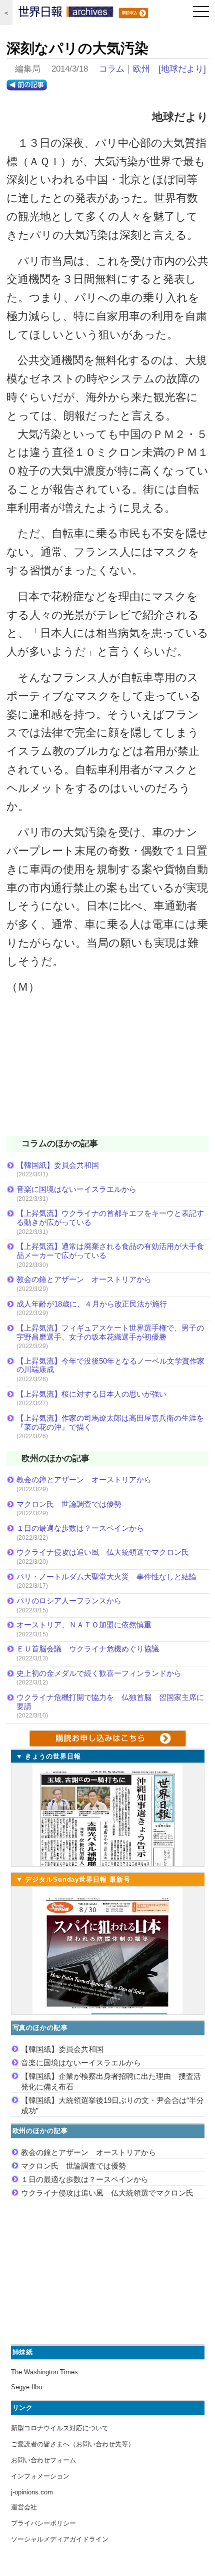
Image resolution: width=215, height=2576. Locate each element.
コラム (112, 69)
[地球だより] (182, 69)
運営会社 (24, 2507)
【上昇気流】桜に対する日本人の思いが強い (91, 1394)
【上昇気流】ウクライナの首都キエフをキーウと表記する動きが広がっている (110, 1218)
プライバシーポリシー (43, 2523)
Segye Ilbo (26, 2387)
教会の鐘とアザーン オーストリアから (84, 1279)
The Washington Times (44, 2372)
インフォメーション (40, 2476)
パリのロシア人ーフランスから (69, 1601)
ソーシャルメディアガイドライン (60, 2539)
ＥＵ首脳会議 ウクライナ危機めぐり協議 (88, 1649)
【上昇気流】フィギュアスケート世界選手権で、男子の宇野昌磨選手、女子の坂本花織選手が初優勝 (110, 1332)
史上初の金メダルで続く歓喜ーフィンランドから (99, 1673)
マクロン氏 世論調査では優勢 (69, 1504)
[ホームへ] (66, 14)
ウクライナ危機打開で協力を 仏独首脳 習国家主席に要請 (110, 1702)
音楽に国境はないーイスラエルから (76, 1189)
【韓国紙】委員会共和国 (58, 1165)
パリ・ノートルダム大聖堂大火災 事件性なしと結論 (106, 1577)
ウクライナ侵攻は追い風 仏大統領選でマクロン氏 (103, 1552)
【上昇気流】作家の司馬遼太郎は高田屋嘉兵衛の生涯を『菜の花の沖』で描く (110, 1422)
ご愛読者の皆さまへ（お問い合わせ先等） (73, 2444)
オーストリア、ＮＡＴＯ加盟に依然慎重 (84, 1625)
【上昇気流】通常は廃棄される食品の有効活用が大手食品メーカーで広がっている (110, 1251)
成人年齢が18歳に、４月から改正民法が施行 (92, 1304)
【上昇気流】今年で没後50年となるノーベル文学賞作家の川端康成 (110, 1365)
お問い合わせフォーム (43, 2460)
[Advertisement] (107, 1072)
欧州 (141, 69)
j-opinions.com (32, 2492)
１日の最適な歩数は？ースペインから (80, 1528)
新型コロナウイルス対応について (60, 2428)
